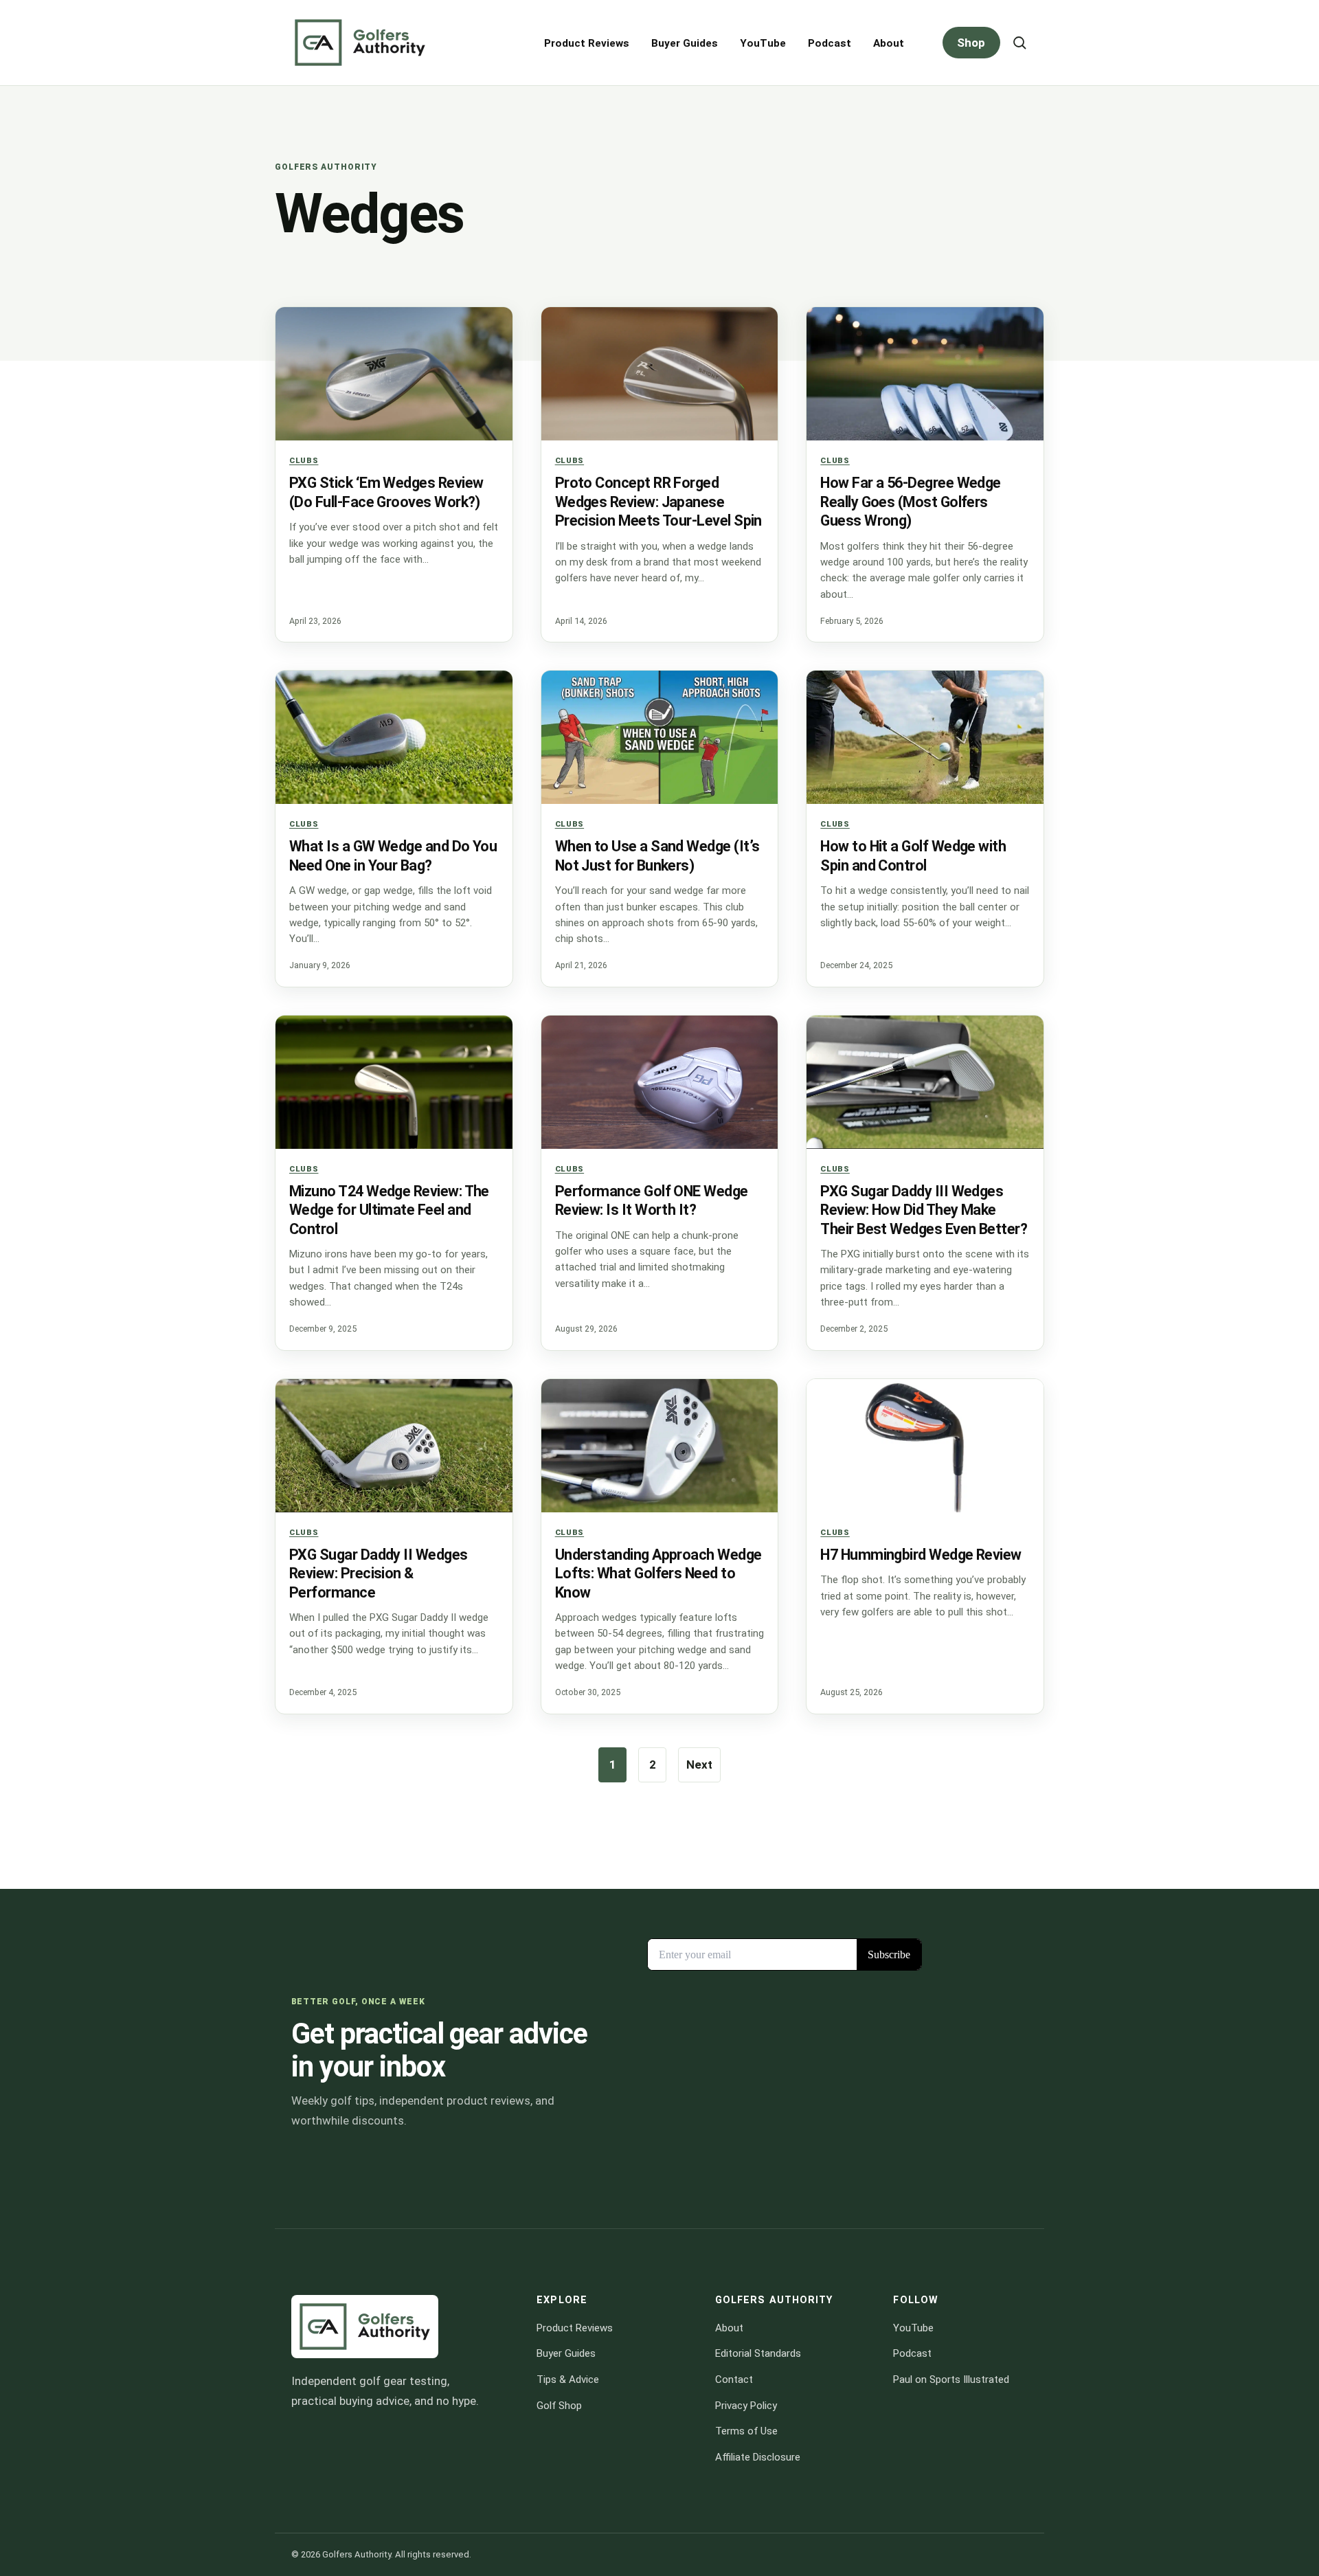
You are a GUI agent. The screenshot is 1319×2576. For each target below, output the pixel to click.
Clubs (304, 460)
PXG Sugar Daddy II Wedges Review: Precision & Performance (379, 1573)
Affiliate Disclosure (758, 2457)
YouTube (763, 43)
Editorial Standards (758, 2353)
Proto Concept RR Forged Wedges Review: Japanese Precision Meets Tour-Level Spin (658, 502)
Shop (971, 43)
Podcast (830, 43)
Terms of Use (746, 2431)
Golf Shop (559, 2405)
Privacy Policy (746, 2405)
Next (699, 1765)
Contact (734, 2379)
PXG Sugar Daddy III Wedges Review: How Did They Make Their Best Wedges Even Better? (924, 1210)
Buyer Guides (685, 43)
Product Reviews (587, 43)
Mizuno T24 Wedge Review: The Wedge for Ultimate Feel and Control (389, 1210)
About (889, 43)
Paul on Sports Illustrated (951, 2379)
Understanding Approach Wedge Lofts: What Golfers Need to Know (658, 1573)
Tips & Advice (568, 2379)
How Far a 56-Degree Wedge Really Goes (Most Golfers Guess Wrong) (911, 502)
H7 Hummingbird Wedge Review (921, 1555)
